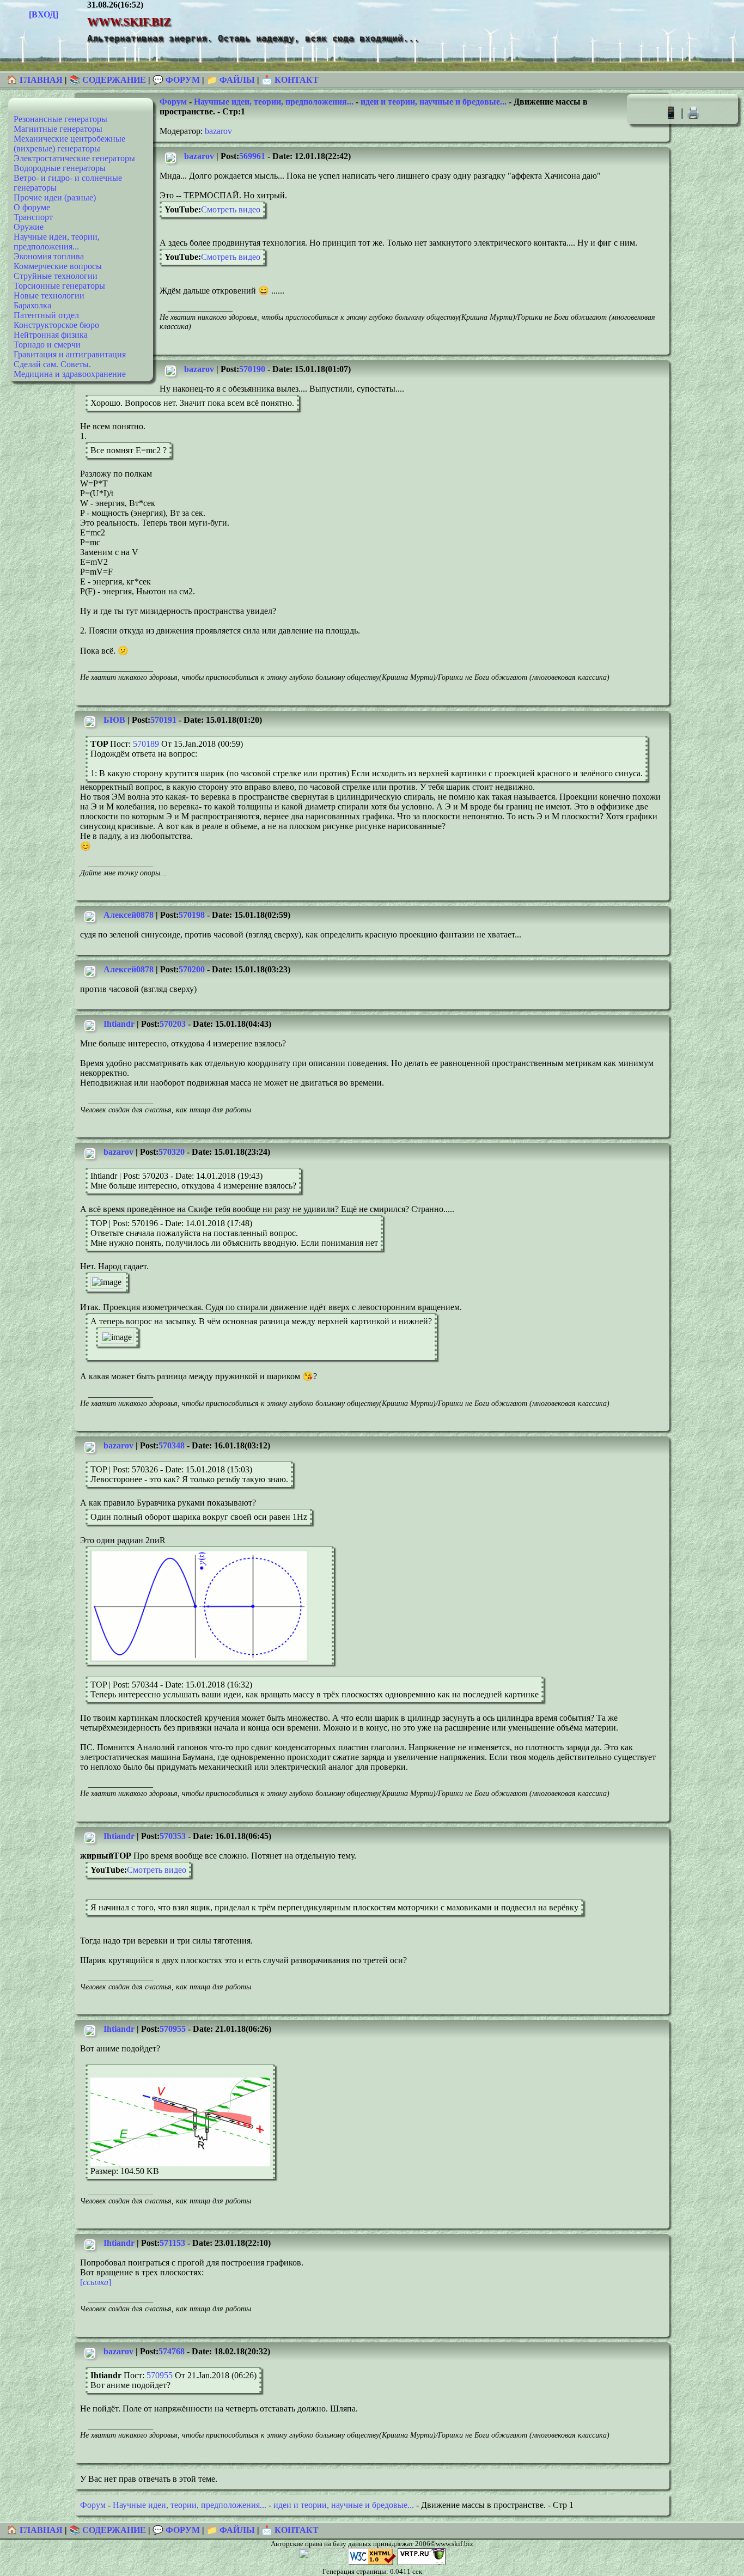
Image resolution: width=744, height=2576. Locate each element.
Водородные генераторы (60, 168)
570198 (192, 915)
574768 (172, 2351)
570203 (173, 1024)
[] (96, 2282)
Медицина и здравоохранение (70, 374)
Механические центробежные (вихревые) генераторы (69, 144)
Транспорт (33, 217)
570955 (173, 2029)
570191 (163, 720)
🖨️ (693, 112)
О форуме (32, 207)
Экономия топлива (49, 256)
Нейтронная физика (51, 335)
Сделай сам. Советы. (52, 364)
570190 (252, 369)
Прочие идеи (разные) (55, 197)
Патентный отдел (46, 315)
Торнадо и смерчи (47, 345)
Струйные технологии (56, 276)
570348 (172, 1445)
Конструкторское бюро (56, 325)
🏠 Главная (36, 80)
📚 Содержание (108, 80)
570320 (172, 1152)
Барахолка (32, 305)
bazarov (218, 131)
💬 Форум (176, 80)
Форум (173, 102)
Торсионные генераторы (59, 286)
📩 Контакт (290, 80)
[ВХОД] (44, 14)
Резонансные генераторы (60, 119)
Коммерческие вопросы (58, 266)
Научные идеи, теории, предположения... (57, 242)
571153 (172, 2243)
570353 (173, 1836)
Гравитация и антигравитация (70, 354)
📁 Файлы (231, 80)
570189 (146, 744)
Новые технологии (49, 296)
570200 (192, 969)
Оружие (29, 227)
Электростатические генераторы (74, 158)
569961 (252, 156)
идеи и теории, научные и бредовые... (434, 102)
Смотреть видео (231, 209)
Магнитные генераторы (58, 129)
